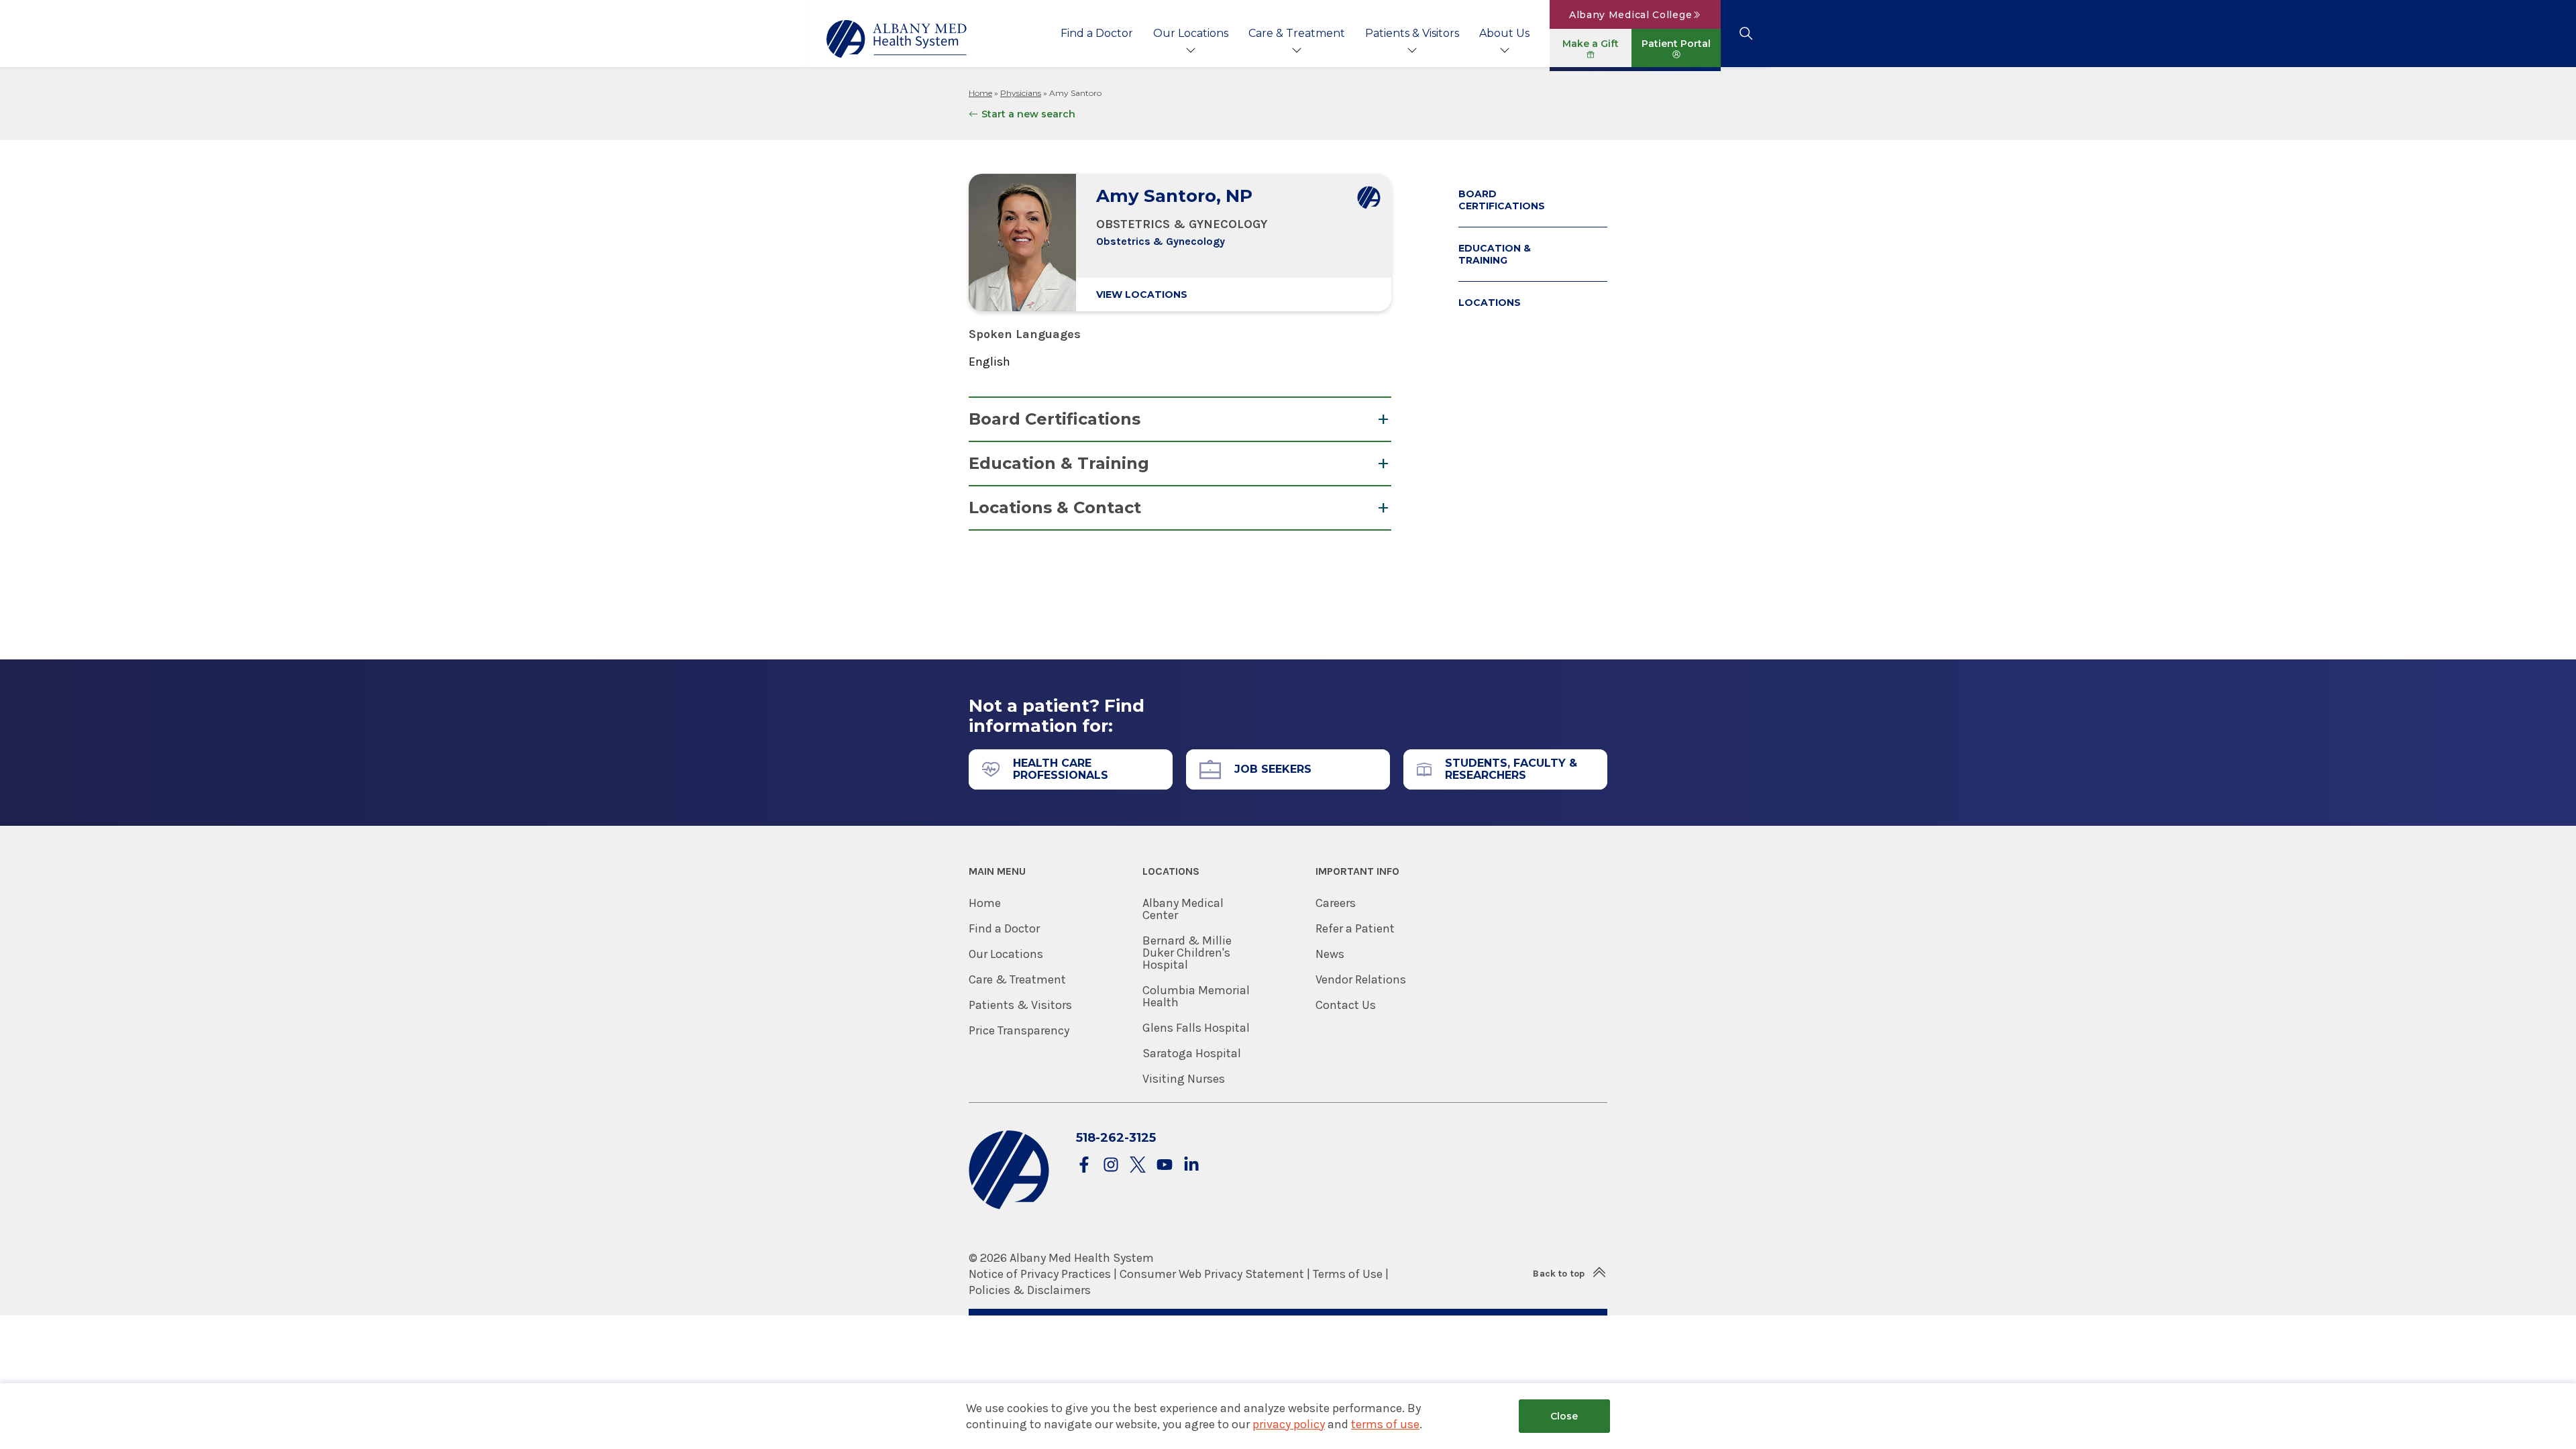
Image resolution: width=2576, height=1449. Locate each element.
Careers (1336, 903)
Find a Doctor (1097, 33)
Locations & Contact (1055, 507)
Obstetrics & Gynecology (1161, 241)
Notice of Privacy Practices (1040, 1274)
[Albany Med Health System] (897, 39)
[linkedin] (1191, 1166)
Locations (1490, 303)
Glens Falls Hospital (1196, 1028)
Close (1564, 1416)
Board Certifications (1055, 419)
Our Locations (1191, 33)
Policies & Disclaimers (1030, 1290)
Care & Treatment (1297, 33)
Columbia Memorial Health (1196, 996)
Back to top (1559, 1274)
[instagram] (1111, 1166)
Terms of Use (1348, 1274)
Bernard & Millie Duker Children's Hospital (1187, 953)
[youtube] (1165, 1166)
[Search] (1746, 34)
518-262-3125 (1116, 1138)
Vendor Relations (1361, 979)
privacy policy (1289, 1424)
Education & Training (1059, 463)
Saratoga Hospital (1192, 1053)
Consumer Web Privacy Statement (1212, 1274)
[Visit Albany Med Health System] (1009, 1206)
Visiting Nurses (1184, 1079)
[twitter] (1138, 1166)
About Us (1504, 33)
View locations (1142, 294)
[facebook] (1084, 1166)
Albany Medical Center (1183, 909)
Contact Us (1346, 1005)
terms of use (1385, 1424)
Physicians (1021, 93)
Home (980, 93)
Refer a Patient (1355, 928)
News (1330, 954)
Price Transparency (1019, 1030)
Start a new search (1028, 114)
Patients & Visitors (1412, 33)
